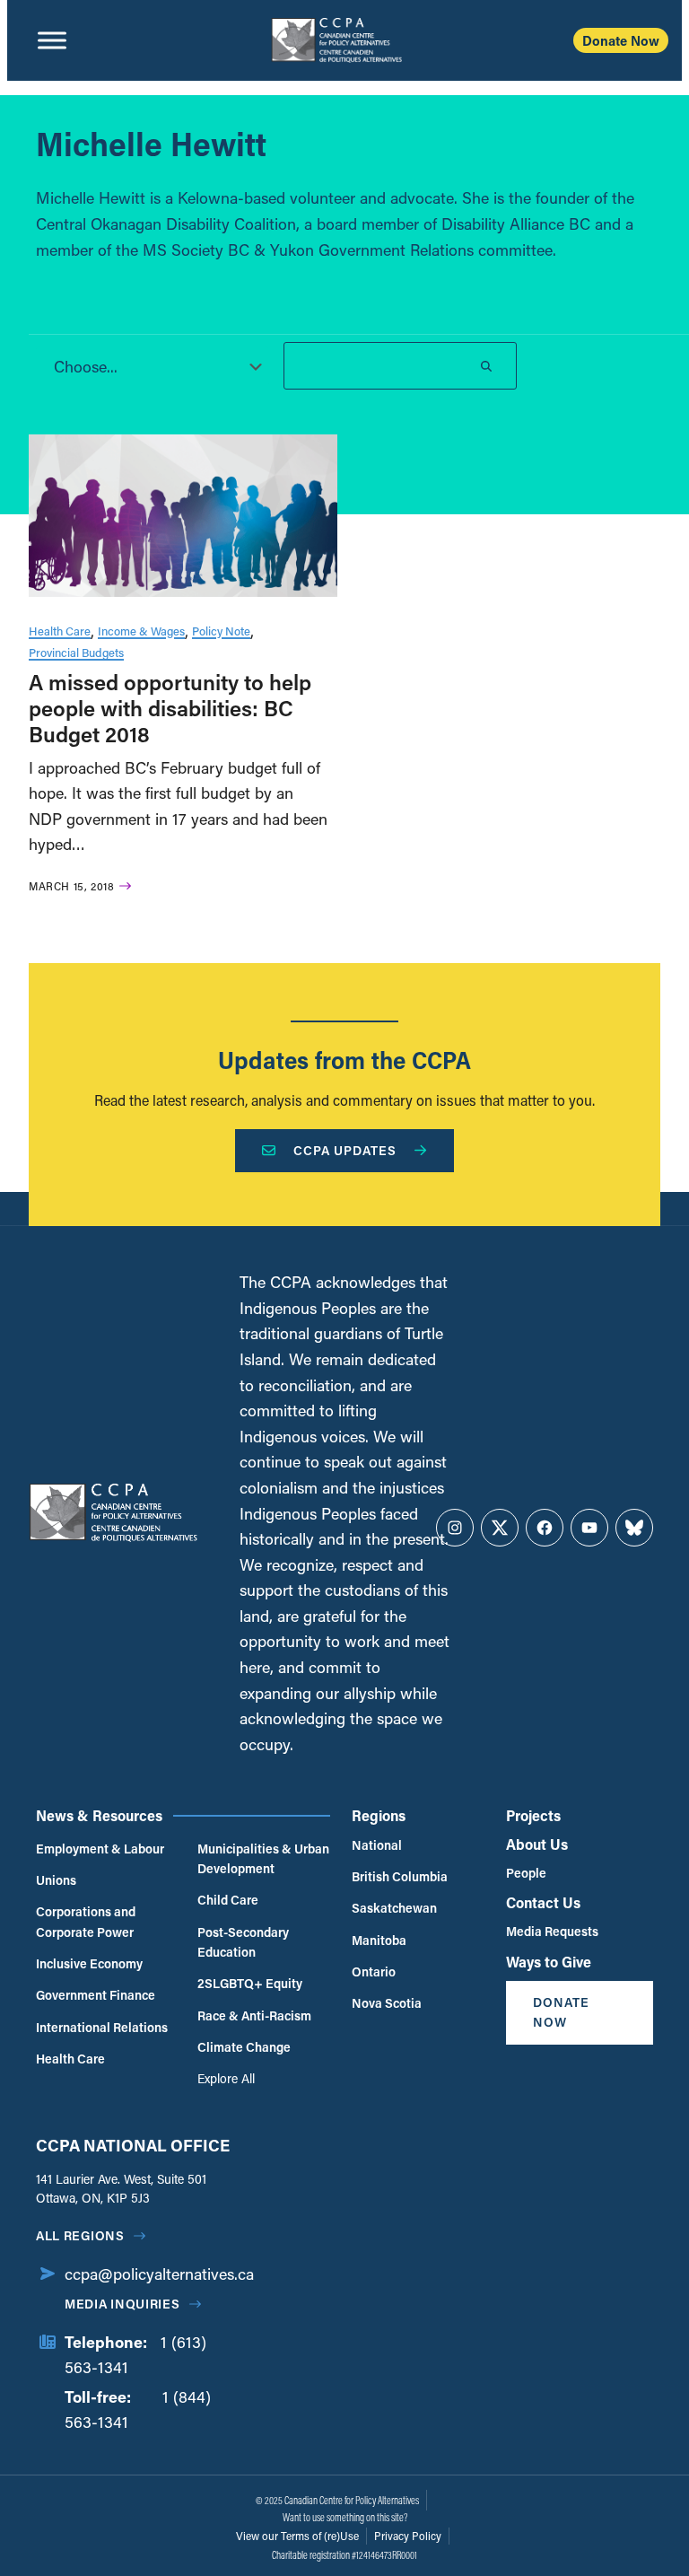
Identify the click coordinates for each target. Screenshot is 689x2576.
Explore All (226, 2078)
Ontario (374, 1971)
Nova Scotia (387, 2003)
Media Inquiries (122, 2304)
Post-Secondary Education (243, 1942)
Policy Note (221, 631)
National (377, 1845)
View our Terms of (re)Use (297, 2536)
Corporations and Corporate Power (86, 1921)
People (526, 1873)
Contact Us (543, 1902)
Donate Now (621, 40)
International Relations (102, 2027)
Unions (56, 1880)
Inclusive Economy (89, 1963)
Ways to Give (549, 1962)
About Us (537, 1844)
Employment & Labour (100, 1849)
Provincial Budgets (76, 652)
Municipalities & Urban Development (263, 1858)
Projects (533, 1815)
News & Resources (99, 1815)
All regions (80, 2235)
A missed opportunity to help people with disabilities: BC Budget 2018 (170, 708)
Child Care (228, 1900)
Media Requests (552, 1931)
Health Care (60, 631)
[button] (153, 366)
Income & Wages (141, 631)
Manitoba (379, 1940)
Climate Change (244, 2047)
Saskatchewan (394, 1908)
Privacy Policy (408, 2536)
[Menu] (52, 40)
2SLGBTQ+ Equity (250, 1983)
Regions (379, 1815)
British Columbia (400, 1876)
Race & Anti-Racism (254, 2015)
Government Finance (96, 1995)
